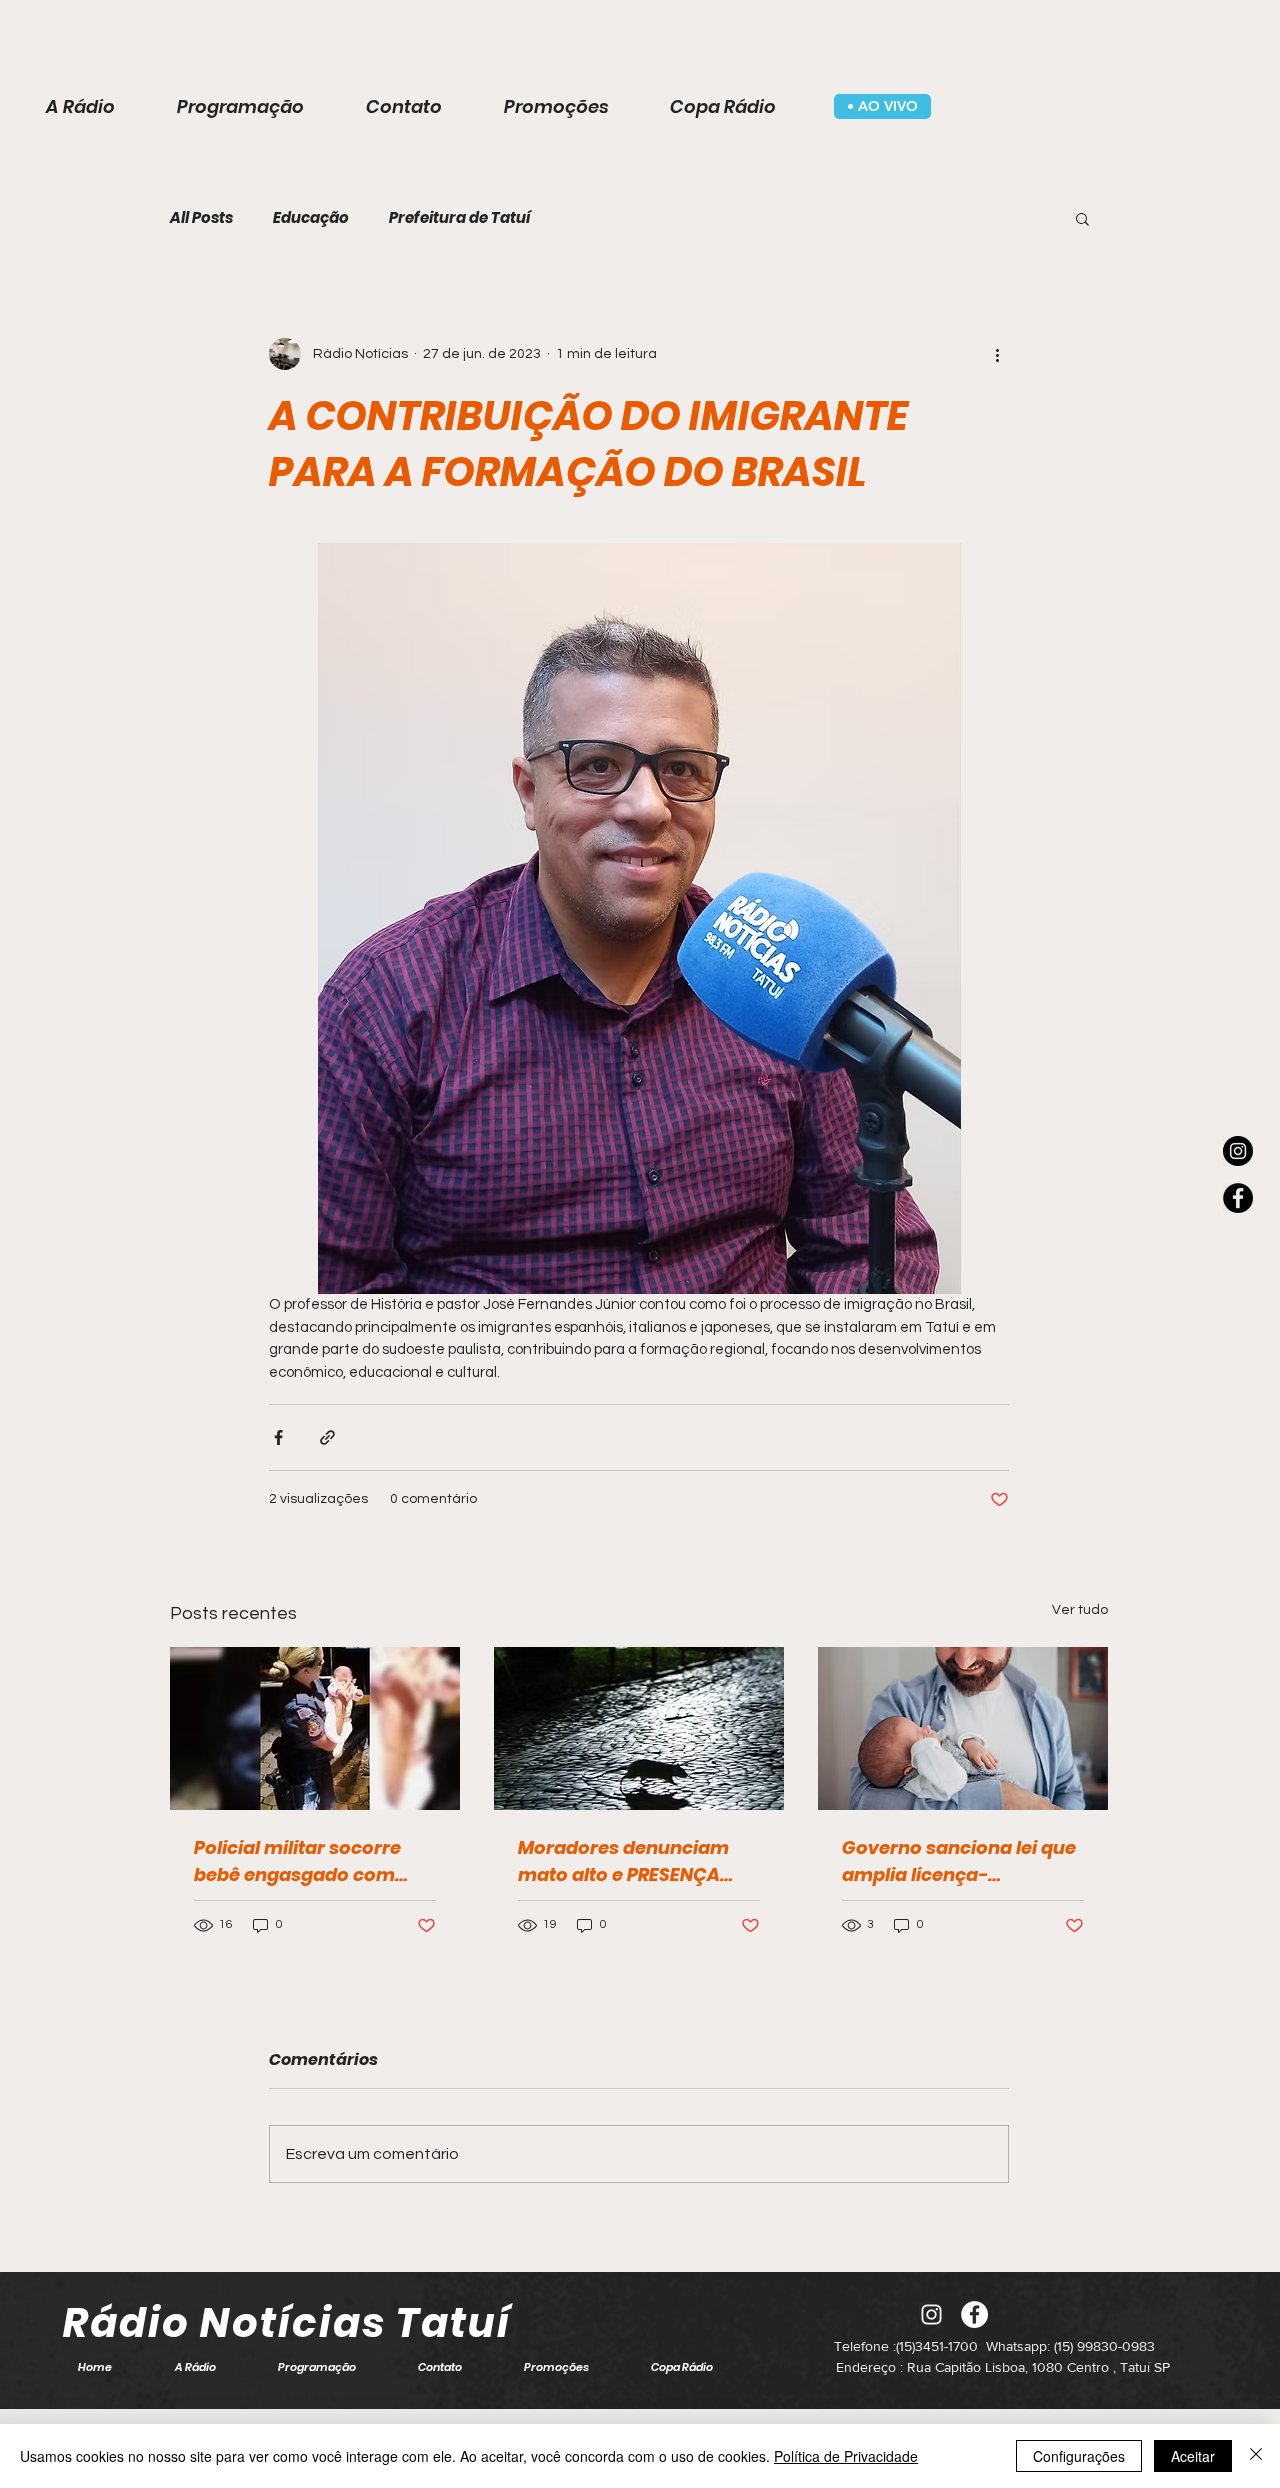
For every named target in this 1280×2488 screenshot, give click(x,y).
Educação (311, 218)
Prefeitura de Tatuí (459, 218)
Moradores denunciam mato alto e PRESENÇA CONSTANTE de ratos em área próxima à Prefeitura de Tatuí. (637, 1861)
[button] (1082, 218)
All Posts (201, 218)
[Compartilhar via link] (327, 1437)
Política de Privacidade (846, 2456)
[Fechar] (1256, 2456)
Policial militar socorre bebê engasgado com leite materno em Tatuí (298, 1861)
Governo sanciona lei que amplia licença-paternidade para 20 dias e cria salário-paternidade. (959, 1861)
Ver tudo (1080, 1610)
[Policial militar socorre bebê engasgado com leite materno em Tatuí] (315, 1728)
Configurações (1079, 2456)
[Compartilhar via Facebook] (278, 1437)
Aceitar (1193, 2456)
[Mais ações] (997, 354)
